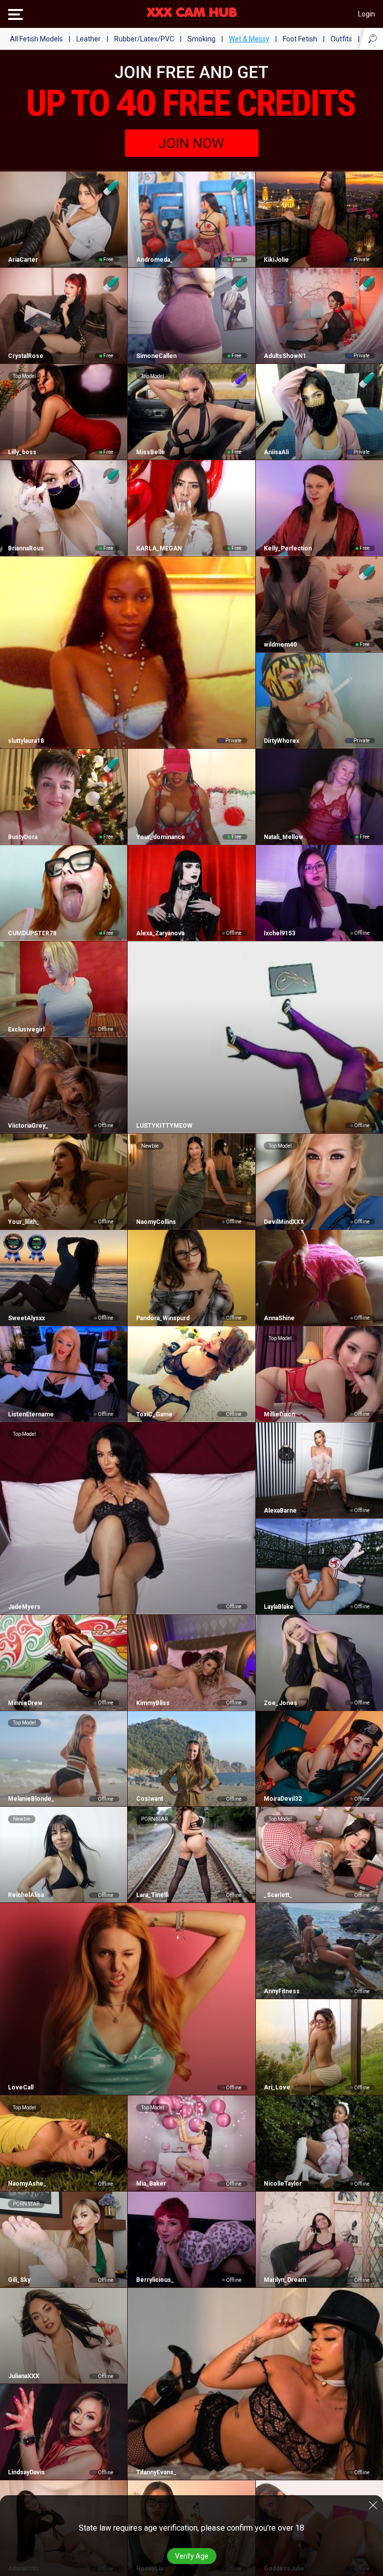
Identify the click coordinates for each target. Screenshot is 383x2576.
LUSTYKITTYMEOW (164, 1126)
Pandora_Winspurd (163, 1318)
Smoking (201, 39)
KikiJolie (276, 260)
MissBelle (150, 452)
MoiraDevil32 (283, 1799)
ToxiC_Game (154, 1414)
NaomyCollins (156, 1222)
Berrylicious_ (155, 2280)
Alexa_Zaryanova (160, 933)
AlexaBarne (280, 1511)
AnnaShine (279, 1318)
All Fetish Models (36, 39)
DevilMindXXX (284, 1222)
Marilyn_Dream (285, 2280)
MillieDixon (280, 1414)
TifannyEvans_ (156, 2472)
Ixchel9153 (280, 933)
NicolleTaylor (283, 2184)
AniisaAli (276, 452)
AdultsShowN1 (285, 356)
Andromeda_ (154, 260)
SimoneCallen (156, 356)
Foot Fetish (300, 39)
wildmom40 (280, 645)
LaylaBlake (279, 1607)
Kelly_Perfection (288, 548)
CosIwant (149, 1799)
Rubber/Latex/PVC (144, 39)
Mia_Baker (151, 2184)
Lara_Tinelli (152, 1895)
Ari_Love (277, 2087)
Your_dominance (160, 837)
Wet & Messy (249, 39)
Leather (89, 39)
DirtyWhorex (282, 741)
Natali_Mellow (284, 837)
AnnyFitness (282, 1991)
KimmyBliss (153, 1703)
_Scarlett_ (278, 1895)
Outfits (341, 39)
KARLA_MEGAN (159, 548)
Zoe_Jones (281, 1703)
